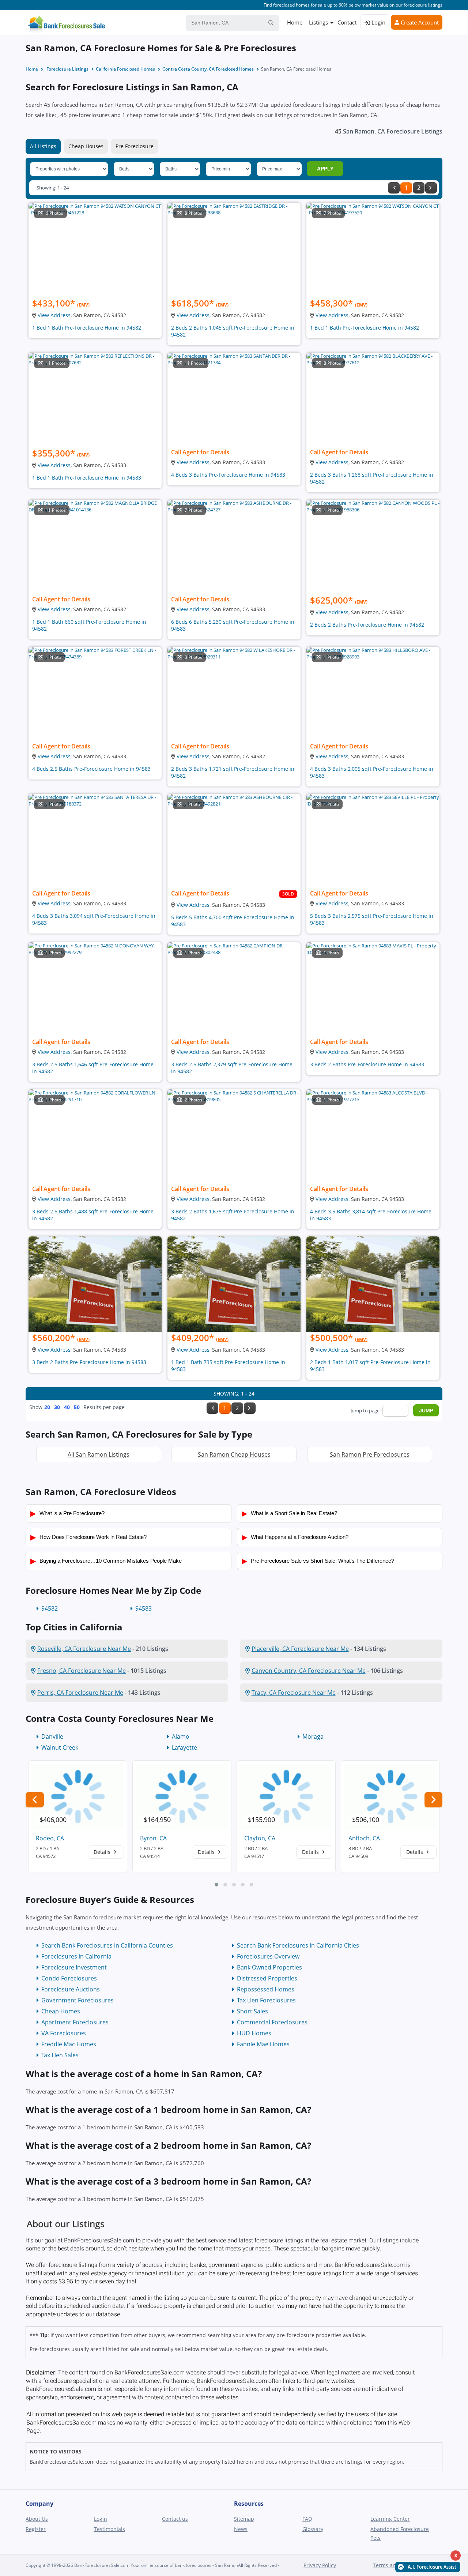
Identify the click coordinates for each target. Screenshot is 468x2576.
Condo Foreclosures (69, 1978)
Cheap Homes (61, 2011)
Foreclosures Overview (268, 1956)
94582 (50, 1608)
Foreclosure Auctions (71, 1989)
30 (57, 1407)
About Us (37, 2519)
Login (378, 22)
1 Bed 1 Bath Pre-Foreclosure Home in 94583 (87, 478)
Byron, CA (153, 1838)
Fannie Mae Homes (263, 2044)
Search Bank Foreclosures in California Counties (107, 1945)
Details (103, 1852)
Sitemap (244, 2519)
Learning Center (390, 2519)
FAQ (307, 2519)
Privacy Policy (320, 2565)
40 (67, 1407)
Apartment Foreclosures (75, 2022)
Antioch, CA (364, 1838)
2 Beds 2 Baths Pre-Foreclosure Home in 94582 (367, 625)
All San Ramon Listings (99, 1454)
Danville (52, 1736)
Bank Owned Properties (269, 1967)
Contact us (175, 2519)
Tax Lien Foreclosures (266, 2000)
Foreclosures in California (76, 1956)
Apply (325, 169)
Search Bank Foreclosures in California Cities (298, 1945)
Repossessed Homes (266, 1989)
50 (77, 1407)
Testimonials (110, 2529)
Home (295, 22)
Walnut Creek (60, 1747)
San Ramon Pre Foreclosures (370, 1454)
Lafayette (184, 1747)
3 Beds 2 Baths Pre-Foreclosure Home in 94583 (367, 1064)
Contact (347, 22)
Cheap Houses (86, 146)
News (241, 2529)
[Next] (431, 188)
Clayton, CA (260, 1838)
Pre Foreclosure (135, 146)
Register (36, 2529)
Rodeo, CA (50, 1838)
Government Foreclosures (78, 2000)
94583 (144, 1608)
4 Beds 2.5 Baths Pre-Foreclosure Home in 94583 (91, 769)
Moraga (313, 1736)
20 (47, 1407)
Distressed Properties (267, 1978)
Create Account (419, 22)
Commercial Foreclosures (272, 2022)
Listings (318, 22)
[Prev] (394, 188)
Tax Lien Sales (60, 2055)
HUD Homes (254, 2033)
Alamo (181, 1736)
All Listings (43, 146)
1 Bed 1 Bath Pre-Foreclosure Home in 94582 (87, 328)
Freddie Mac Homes (69, 2044)
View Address (54, 315)
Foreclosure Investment (74, 1967)
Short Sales (252, 2011)
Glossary (313, 2529)
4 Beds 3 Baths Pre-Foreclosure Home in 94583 (228, 475)
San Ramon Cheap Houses (234, 1454)
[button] (216, 1885)
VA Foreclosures (64, 2033)
